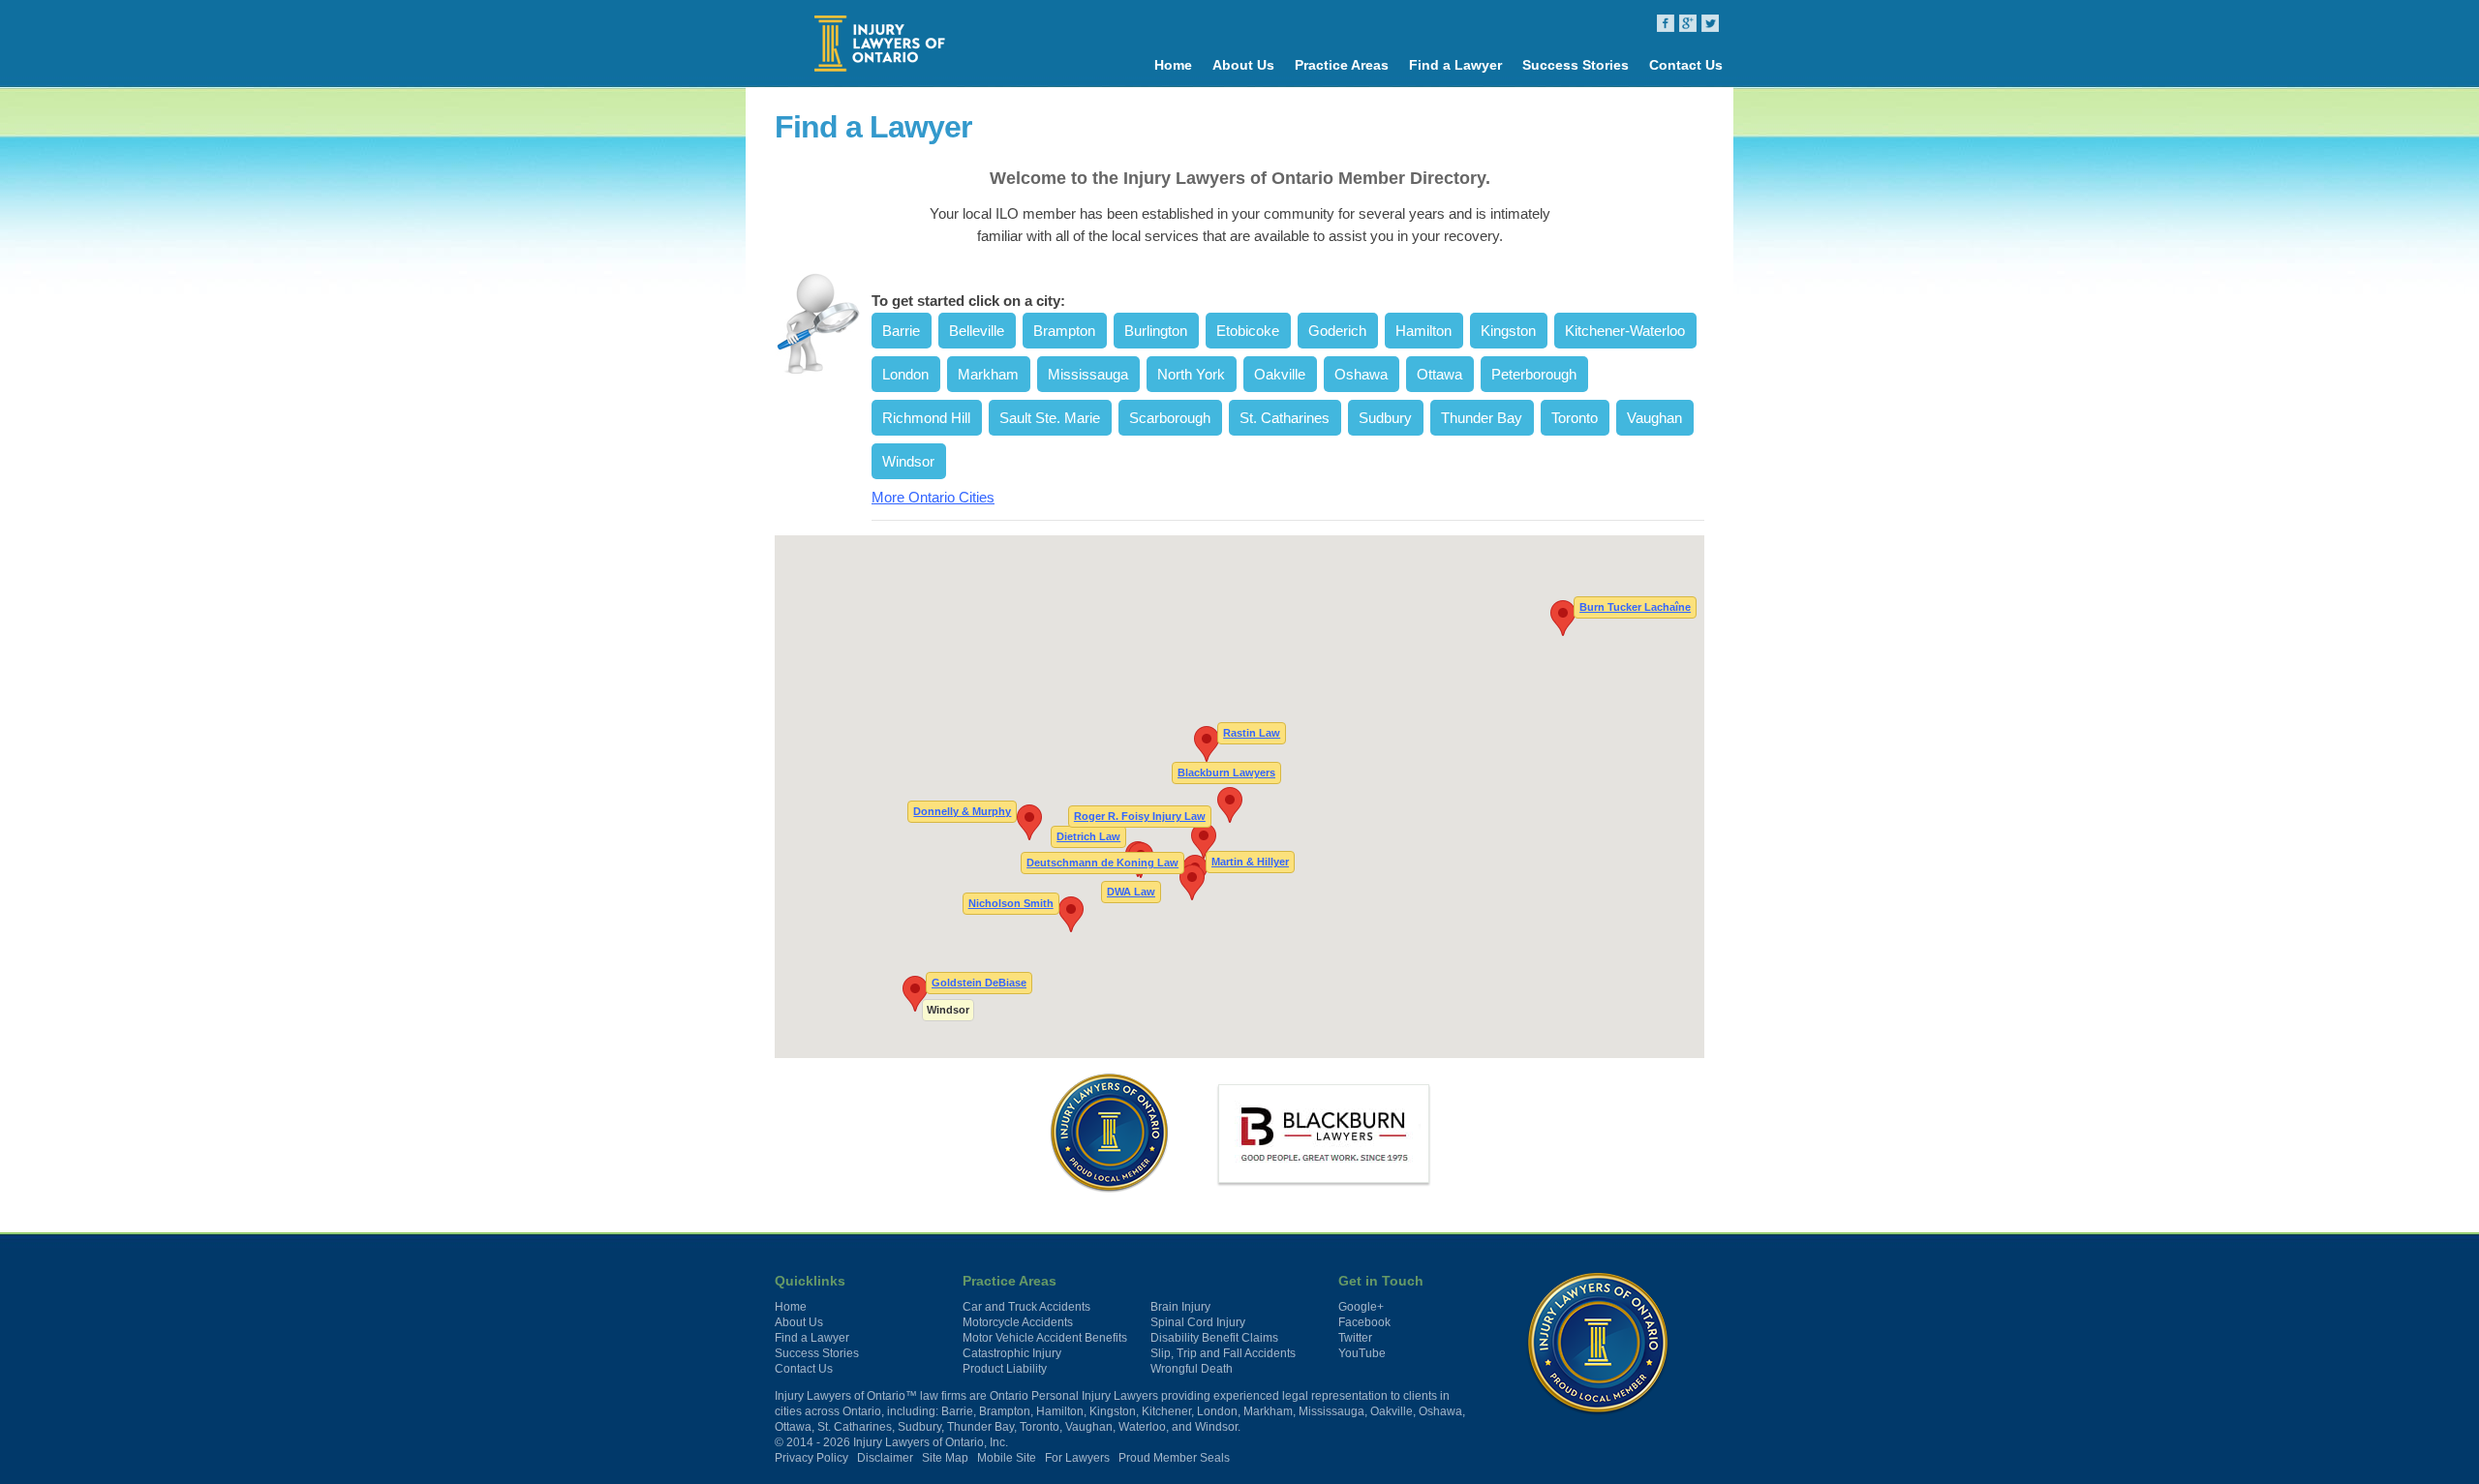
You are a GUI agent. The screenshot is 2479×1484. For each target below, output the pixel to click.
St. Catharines (1285, 418)
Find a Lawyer (1455, 65)
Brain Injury (1180, 1307)
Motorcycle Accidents (1018, 1322)
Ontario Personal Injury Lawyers (1074, 1396)
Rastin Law (1252, 732)
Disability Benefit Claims (1214, 1338)
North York (1191, 374)
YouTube (1362, 1353)
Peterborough (1534, 374)
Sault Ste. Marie (1050, 418)
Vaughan (1654, 418)
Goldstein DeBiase (979, 983)
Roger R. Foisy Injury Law (1140, 815)
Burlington (1156, 331)
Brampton (1064, 331)
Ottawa (1439, 374)
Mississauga (1088, 374)
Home (1173, 65)
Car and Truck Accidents (1026, 1307)
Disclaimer (885, 1458)
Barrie (901, 331)
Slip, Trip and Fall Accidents (1223, 1353)
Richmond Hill (926, 418)
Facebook (1364, 1322)
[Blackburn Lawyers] (1324, 1134)
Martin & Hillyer (1250, 861)
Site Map (945, 1458)
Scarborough (1170, 418)
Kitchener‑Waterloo (1625, 331)
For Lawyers (1077, 1458)
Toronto (1575, 418)
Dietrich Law (1088, 835)
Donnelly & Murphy (962, 811)
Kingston (1508, 331)
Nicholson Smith (1011, 902)
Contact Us (1686, 65)
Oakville (1280, 374)
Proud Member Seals (1174, 1458)
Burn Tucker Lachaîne (1635, 606)
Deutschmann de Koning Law (1102, 863)
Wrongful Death (1192, 1369)
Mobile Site (1007, 1458)
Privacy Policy (811, 1458)
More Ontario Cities (933, 497)
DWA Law (1131, 891)
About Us (1243, 65)
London (905, 374)
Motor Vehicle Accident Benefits (1045, 1338)
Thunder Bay (1482, 418)
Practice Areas (1342, 65)
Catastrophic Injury (1012, 1353)
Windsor (908, 461)
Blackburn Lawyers (1226, 772)
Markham (988, 374)
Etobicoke (1248, 331)
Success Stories (1576, 65)
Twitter (1355, 1338)
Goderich (1337, 331)
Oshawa (1361, 374)
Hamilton (1423, 331)
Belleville (977, 331)
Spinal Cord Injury (1198, 1322)
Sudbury (1385, 418)
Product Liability (1005, 1369)
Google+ (1361, 1307)
